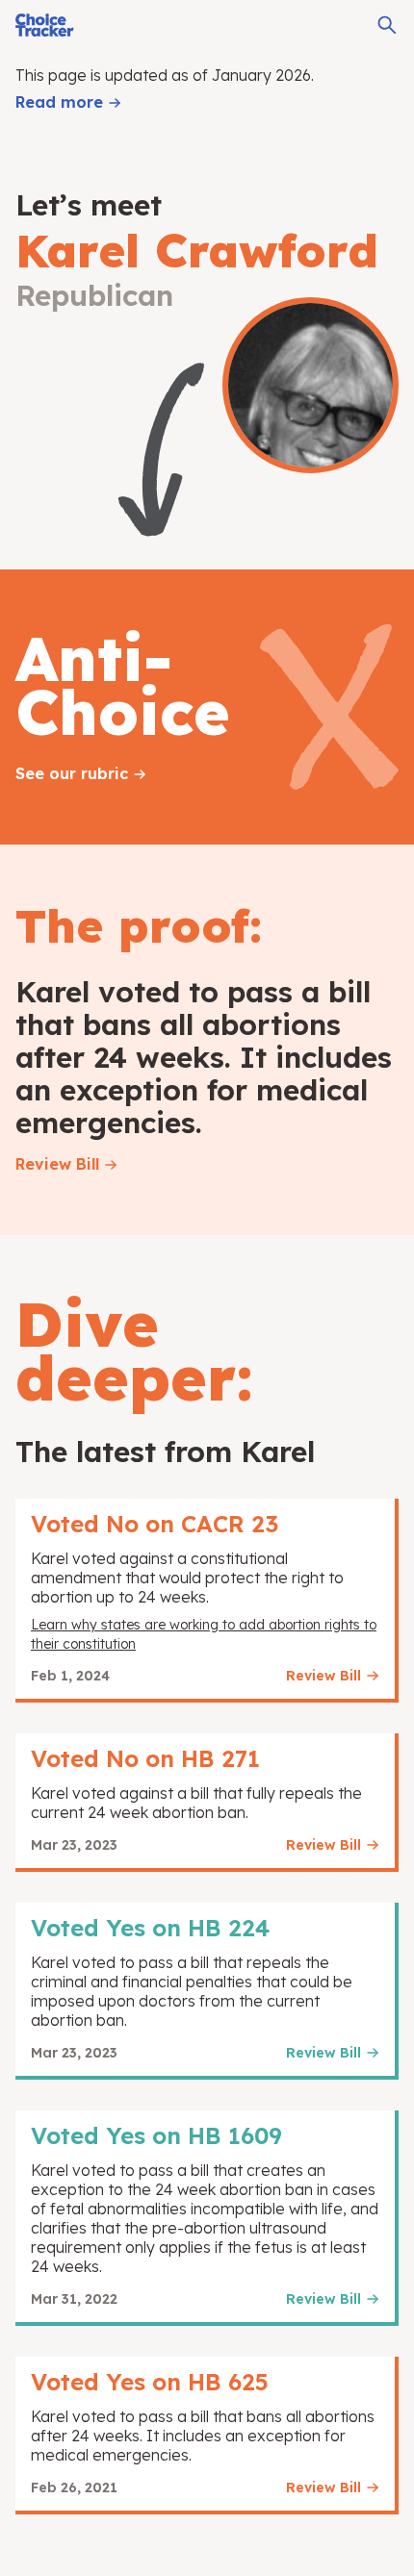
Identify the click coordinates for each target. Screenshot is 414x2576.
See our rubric (72, 773)
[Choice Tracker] (45, 25)
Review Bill (57, 1164)
